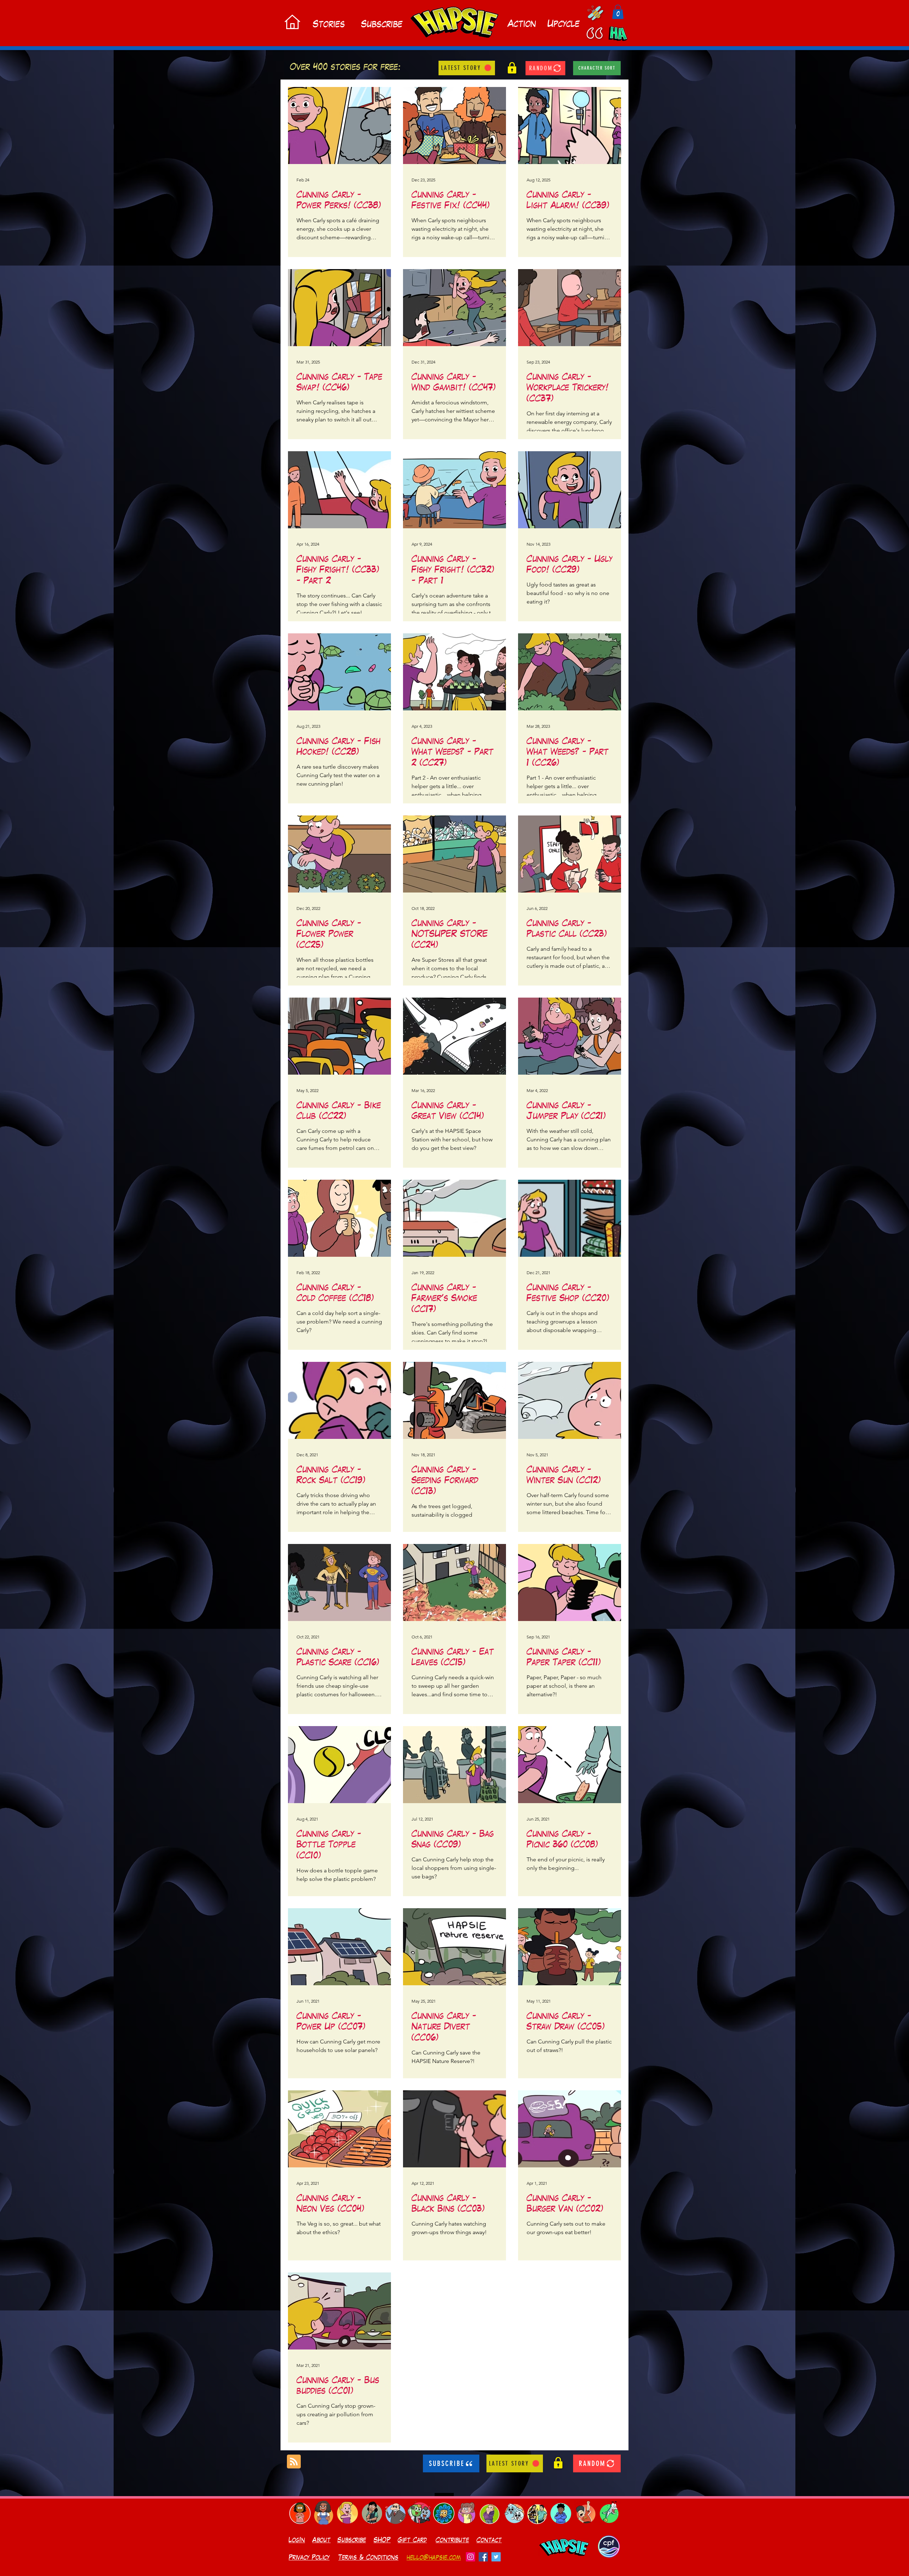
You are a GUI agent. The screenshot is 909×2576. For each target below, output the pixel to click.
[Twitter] (496, 2557)
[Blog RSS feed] (294, 2462)
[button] (618, 12)
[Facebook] (483, 2557)
